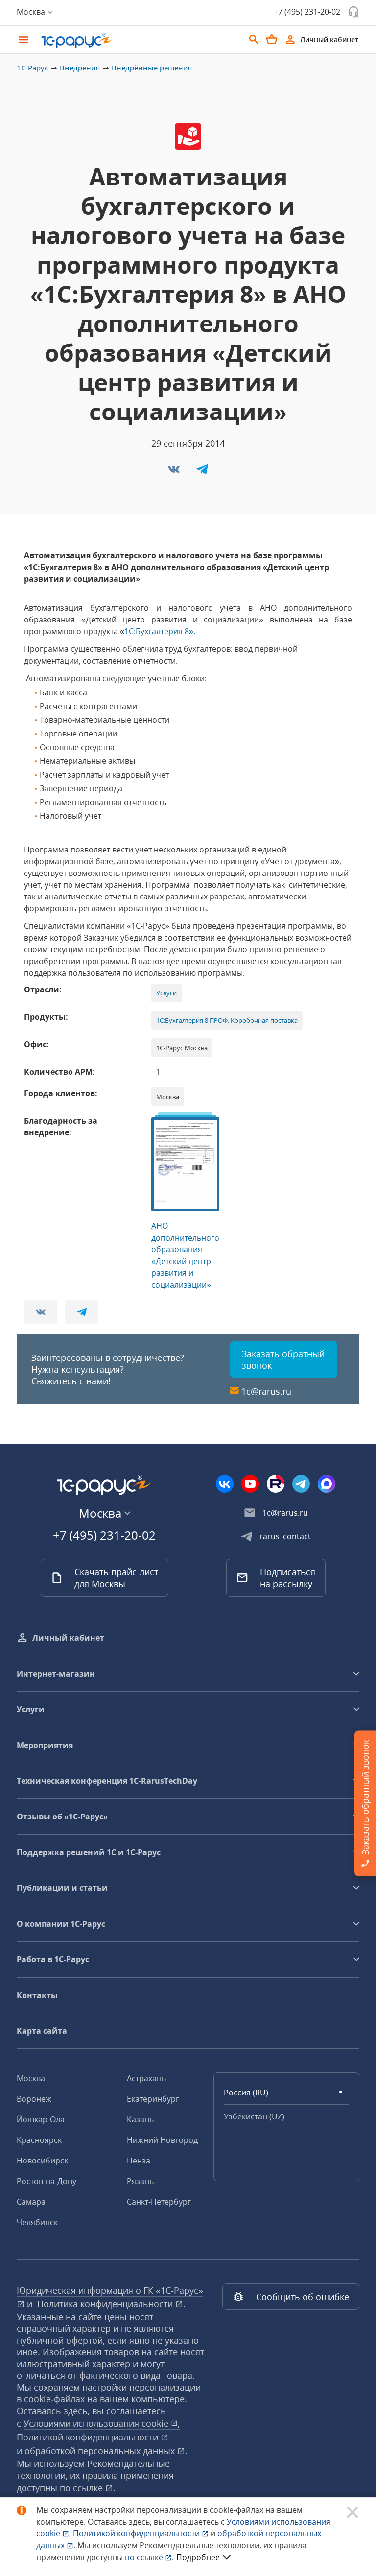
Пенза (139, 2161)
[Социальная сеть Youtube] (250, 1484)
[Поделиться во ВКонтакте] (175, 472)
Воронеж (34, 2099)
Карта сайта (42, 2031)
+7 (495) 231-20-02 (307, 12)
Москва (31, 2078)
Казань (140, 2119)
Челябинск (37, 2222)
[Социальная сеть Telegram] (301, 1484)
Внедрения (80, 68)
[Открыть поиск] (254, 40)
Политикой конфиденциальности (137, 2533)
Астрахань (146, 2078)
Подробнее (198, 2557)
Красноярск (39, 2140)
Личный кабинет (68, 1638)
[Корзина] (272, 39)
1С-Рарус (32, 68)
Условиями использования (102, 2423)
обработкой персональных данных (101, 2451)
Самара (31, 2202)
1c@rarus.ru (266, 1391)
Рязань (140, 2181)
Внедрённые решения (152, 68)
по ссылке (82, 2488)
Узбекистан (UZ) (254, 2116)
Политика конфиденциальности (106, 2304)
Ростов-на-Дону (47, 2181)
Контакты (37, 1995)
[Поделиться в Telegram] (202, 472)
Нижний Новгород (162, 2140)
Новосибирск (42, 2161)
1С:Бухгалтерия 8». (160, 631)
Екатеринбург (153, 2099)
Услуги (166, 993)
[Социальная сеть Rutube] (276, 1484)
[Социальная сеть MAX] (327, 1484)
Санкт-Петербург (159, 2202)
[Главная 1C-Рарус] (139, 41)
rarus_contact (285, 1536)
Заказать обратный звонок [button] (283, 1359)
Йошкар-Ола (41, 2119)
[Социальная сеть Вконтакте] (225, 1484)
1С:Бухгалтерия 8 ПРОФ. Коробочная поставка (227, 1020)
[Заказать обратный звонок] (353, 12)
